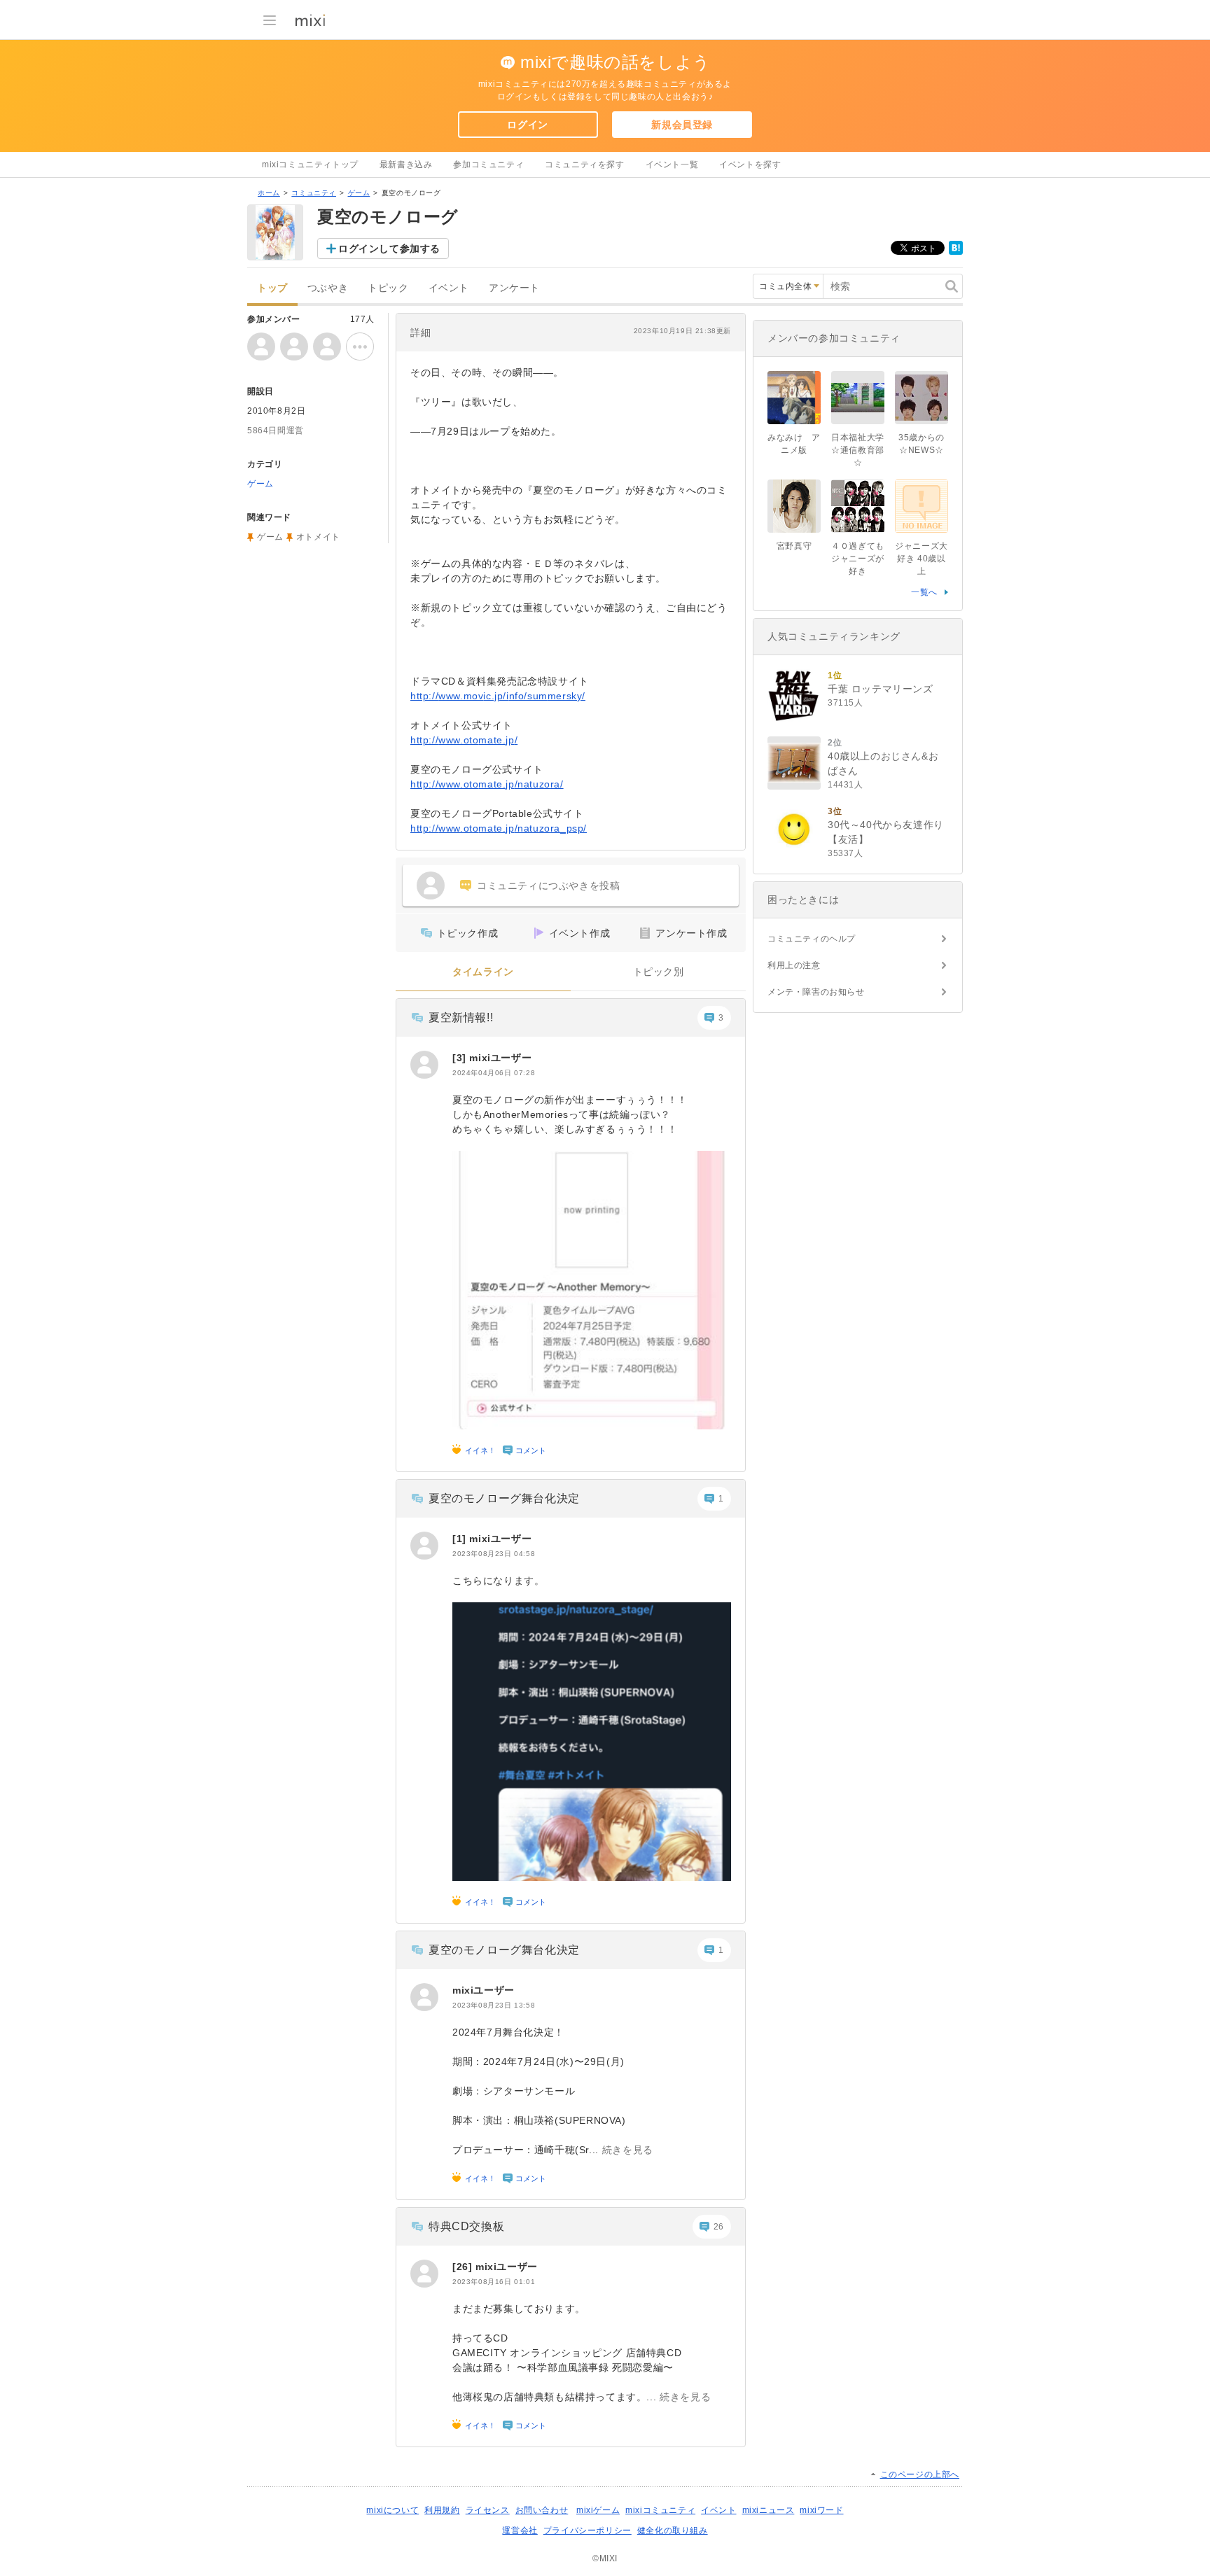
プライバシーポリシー (587, 2530)
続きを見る (628, 2150)
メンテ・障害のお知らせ (816, 992)
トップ (272, 288)
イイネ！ (480, 1450)
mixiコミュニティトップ (310, 164)
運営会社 (520, 2530)
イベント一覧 (672, 164)
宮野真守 (794, 546)
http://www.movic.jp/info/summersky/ (498, 696)
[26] (464, 2267)
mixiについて (392, 2510)
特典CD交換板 (466, 2226)
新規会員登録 (682, 125)
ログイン (527, 125)
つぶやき (328, 288)
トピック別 (659, 972)
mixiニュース (769, 2510)
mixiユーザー (500, 1058)
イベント (449, 288)
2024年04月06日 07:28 (494, 1073)
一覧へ (924, 592)
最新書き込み (406, 164)
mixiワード (821, 2510)
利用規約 (442, 2510)
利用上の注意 (794, 965)
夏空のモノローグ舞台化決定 (504, 1498)
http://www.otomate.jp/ (464, 740)
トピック (388, 288)
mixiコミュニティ (660, 2510)
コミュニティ (314, 193)
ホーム (269, 193)
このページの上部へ (920, 2474)
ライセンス (488, 2510)
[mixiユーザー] (424, 1065)
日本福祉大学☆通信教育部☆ (858, 450)
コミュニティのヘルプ (812, 939)
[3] (461, 1058)
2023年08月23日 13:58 (494, 2005)
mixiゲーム (598, 2510)
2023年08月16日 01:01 (494, 2282)
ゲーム (359, 193)
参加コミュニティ (488, 164)
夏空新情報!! (461, 1017)
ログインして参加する (389, 248)
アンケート (514, 288)
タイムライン (483, 972)
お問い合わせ (542, 2510)
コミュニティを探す (584, 164)
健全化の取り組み (673, 2530)
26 (719, 2227)
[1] (461, 1539)
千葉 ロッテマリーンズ (881, 689)
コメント (531, 1450)
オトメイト (318, 537)
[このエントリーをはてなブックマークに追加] (956, 252)
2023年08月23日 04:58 (494, 1554)
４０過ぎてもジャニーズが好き (858, 559)
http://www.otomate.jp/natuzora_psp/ (499, 828)
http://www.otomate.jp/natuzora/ (487, 784)
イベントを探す (750, 164)
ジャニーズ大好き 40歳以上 (922, 559)
